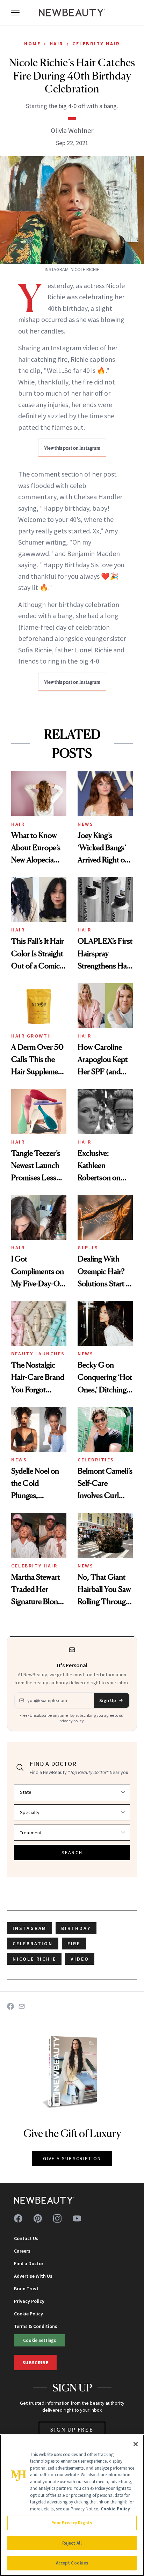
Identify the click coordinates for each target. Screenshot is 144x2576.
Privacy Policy (29, 2301)
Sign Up (108, 1700)
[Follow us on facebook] (18, 2218)
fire (74, 1944)
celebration (33, 1944)
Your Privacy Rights (72, 2523)
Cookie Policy (28, 2314)
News (85, 824)
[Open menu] (15, 13)
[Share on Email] (22, 2006)
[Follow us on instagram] (57, 2218)
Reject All (72, 2543)
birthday (76, 1928)
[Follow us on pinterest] (38, 2218)
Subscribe (35, 2362)
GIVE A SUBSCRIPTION (72, 2158)
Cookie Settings (39, 2340)
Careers (22, 2251)
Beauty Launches (38, 1354)
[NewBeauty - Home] (72, 13)
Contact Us (26, 2238)
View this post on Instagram (72, 448)
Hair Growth (31, 1036)
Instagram (30, 1928)
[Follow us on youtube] (77, 2218)
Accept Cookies (72, 2563)
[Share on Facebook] (10, 2006)
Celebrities (96, 1460)
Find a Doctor (29, 2263)
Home (32, 44)
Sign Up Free (72, 2430)
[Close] (136, 2444)
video (80, 1959)
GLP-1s (88, 1248)
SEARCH (72, 1852)
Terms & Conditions (36, 2326)
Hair (57, 44)
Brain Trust (26, 2289)
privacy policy (72, 1721)
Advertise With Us (33, 2276)
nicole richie (34, 1959)
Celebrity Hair (96, 44)
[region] (72, 2505)
